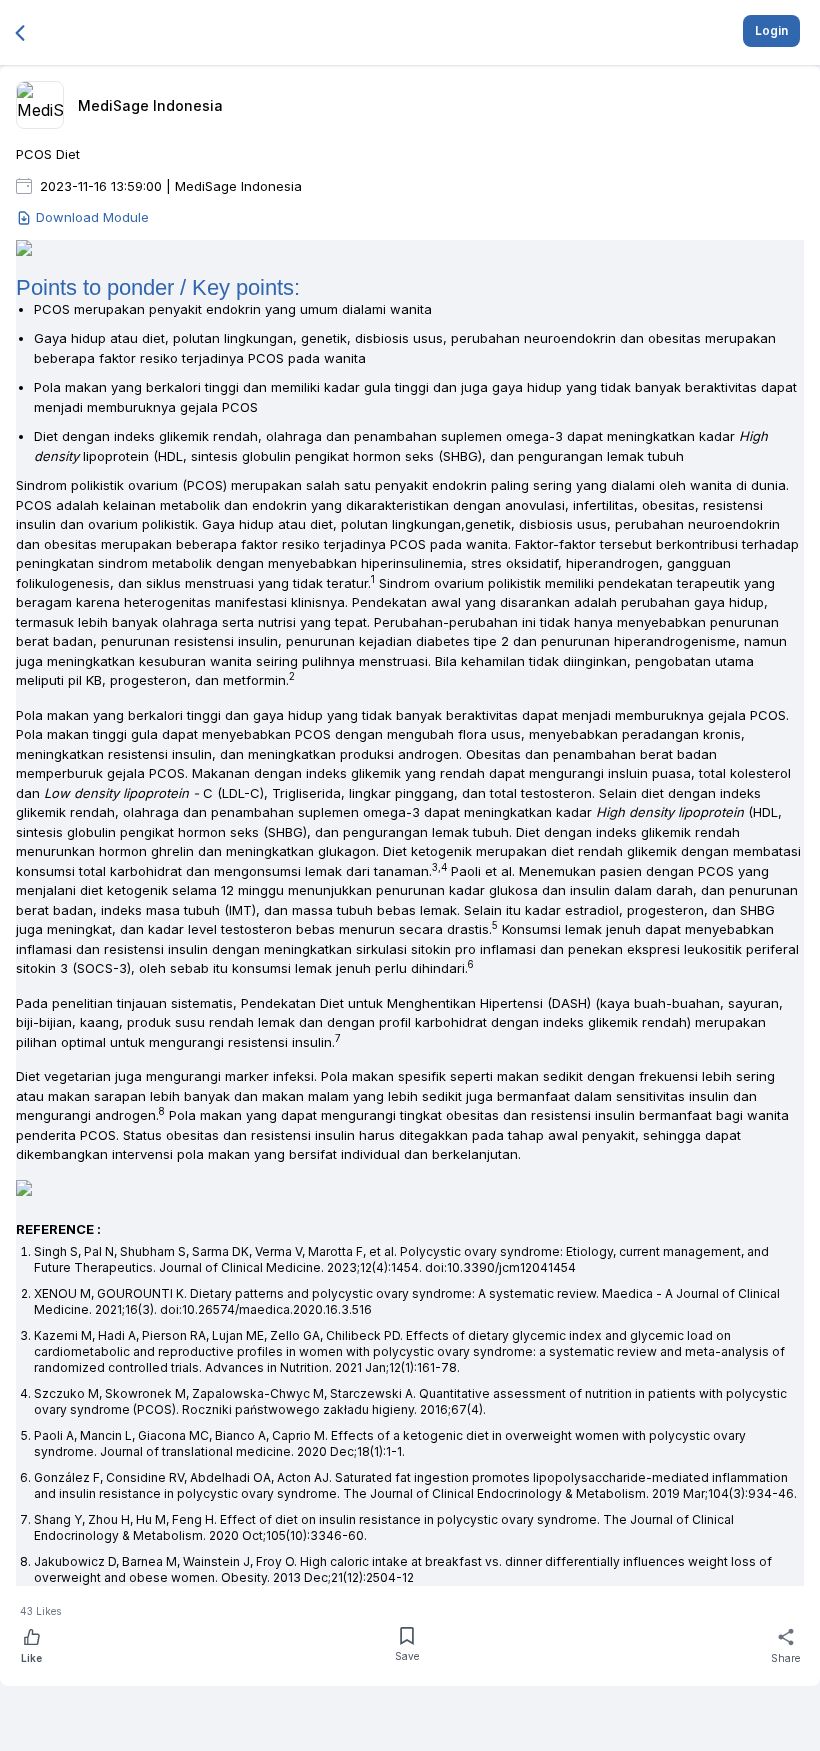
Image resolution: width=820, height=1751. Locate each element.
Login (771, 30)
